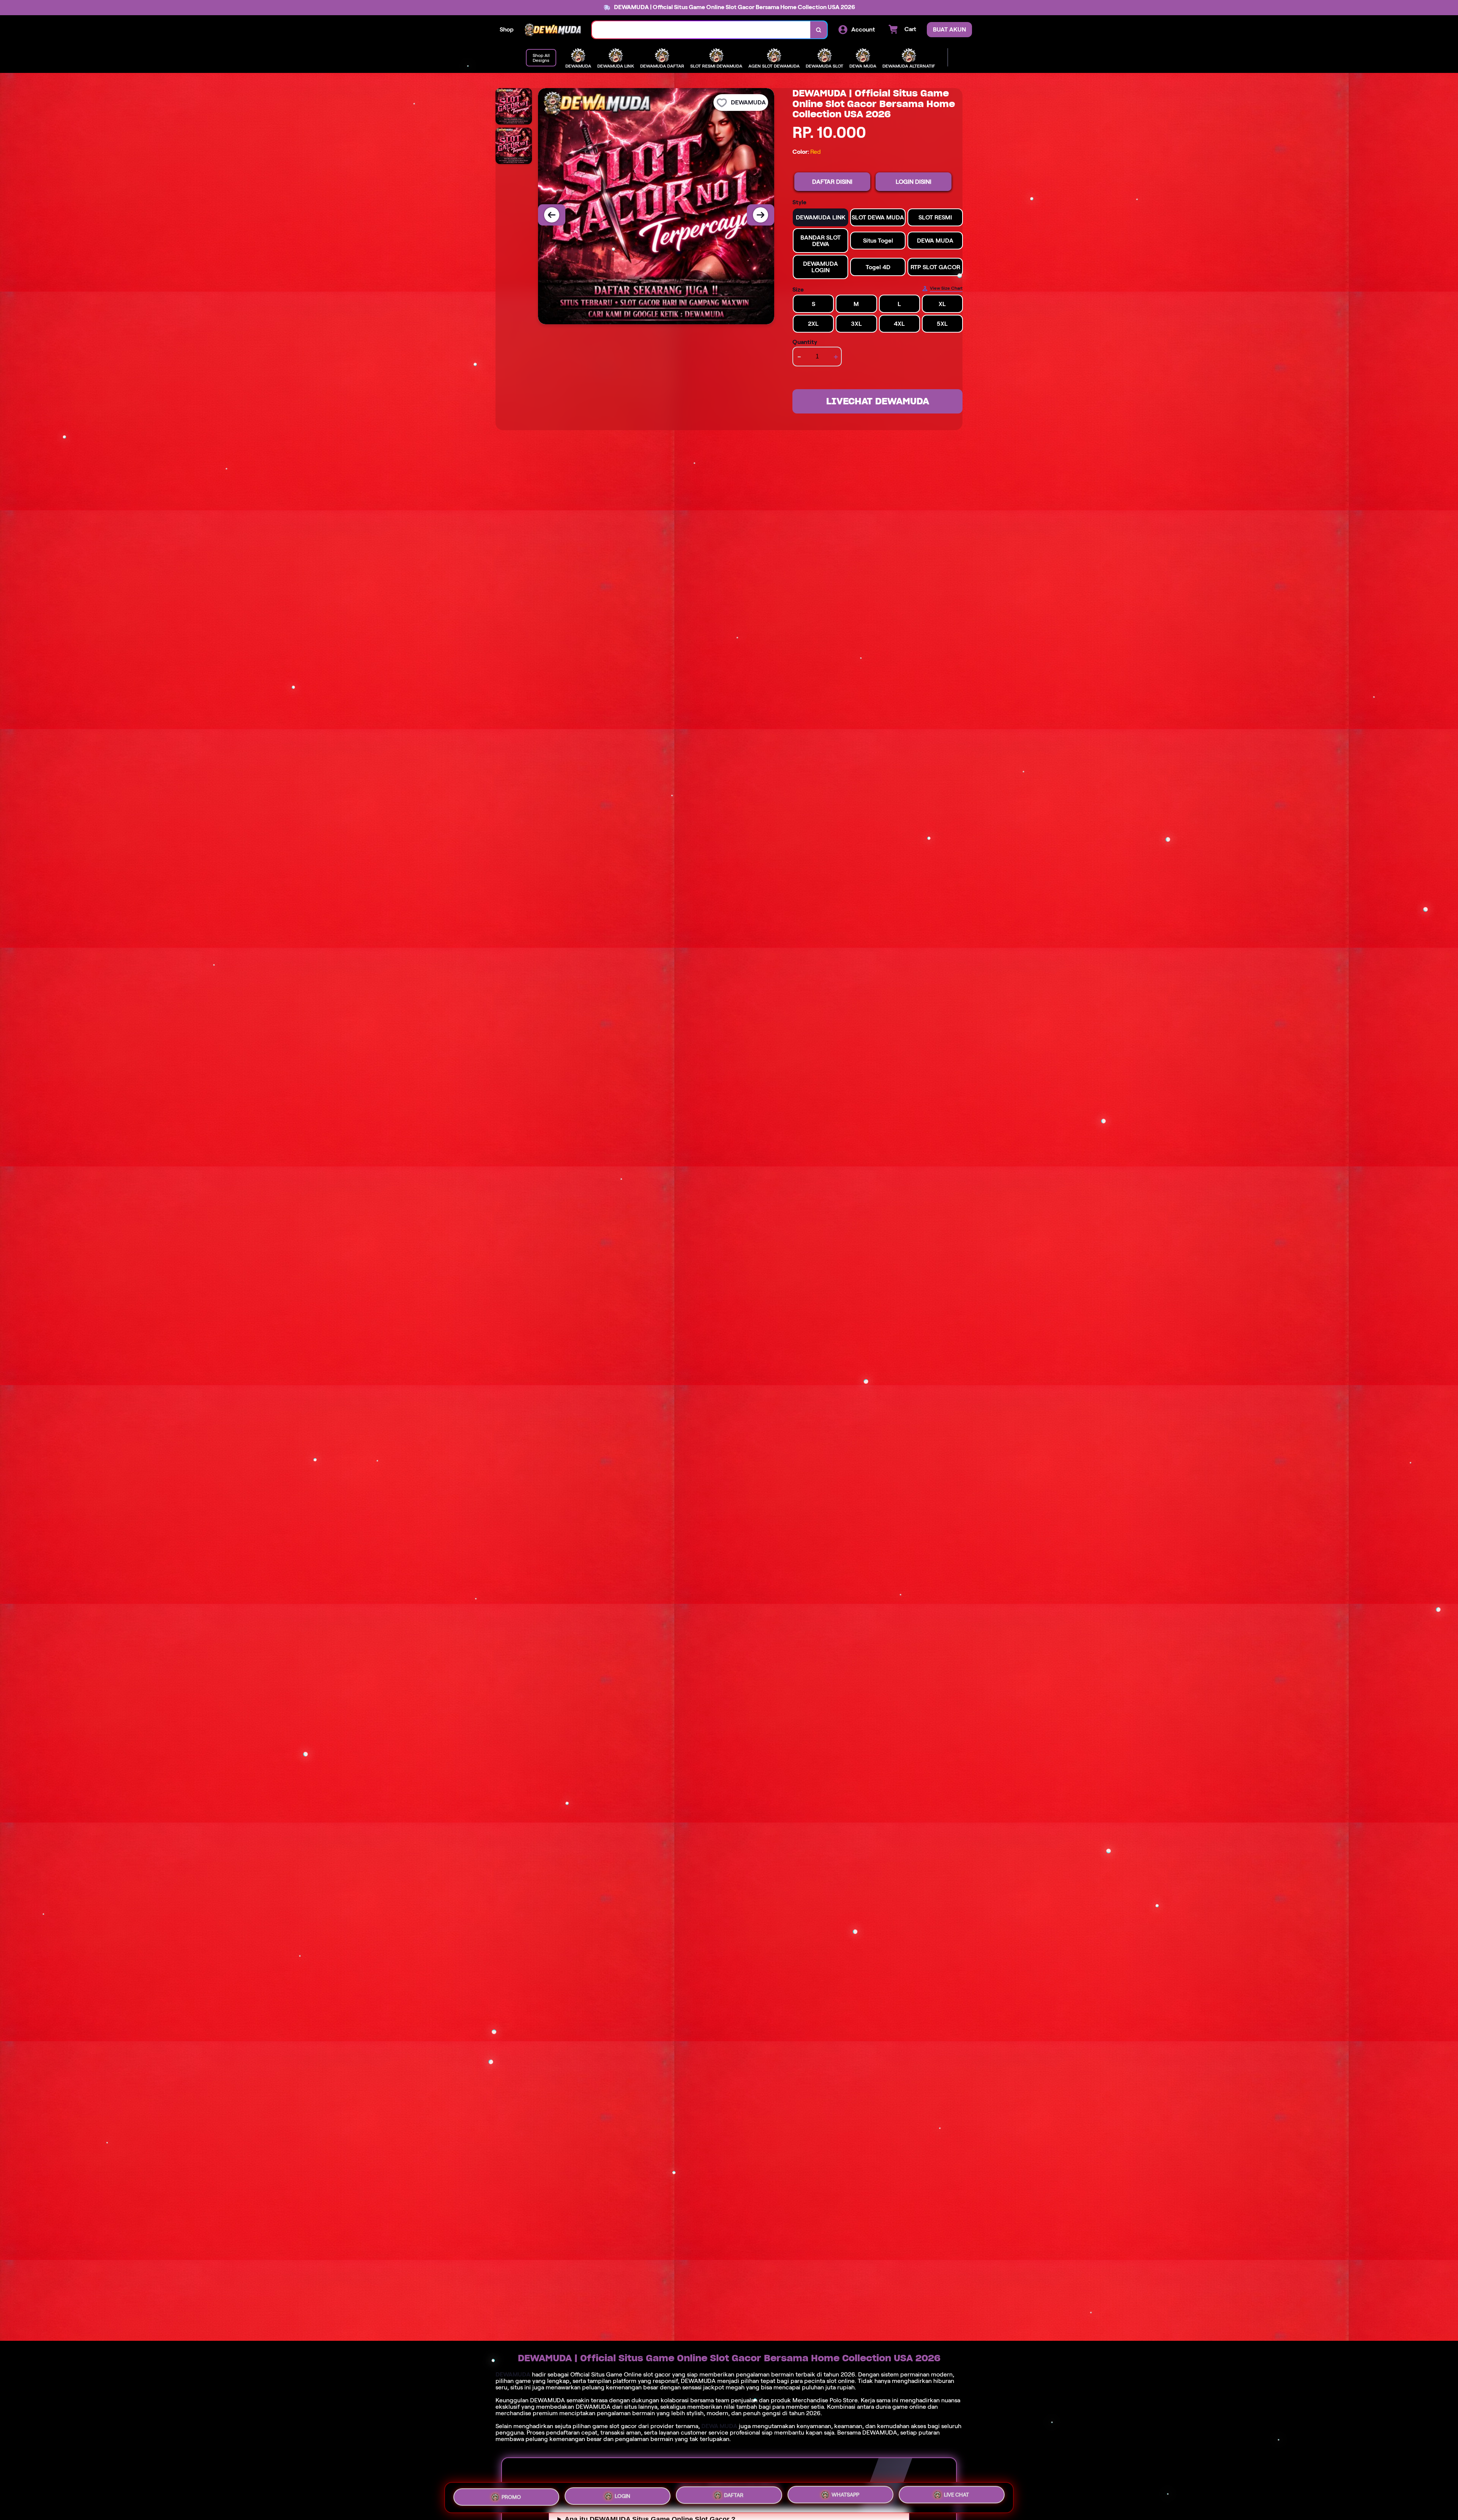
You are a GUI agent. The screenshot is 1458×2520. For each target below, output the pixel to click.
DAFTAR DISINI (832, 182)
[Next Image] (761, 215)
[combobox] (701, 30)
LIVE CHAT (956, 2497)
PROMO (511, 2495)
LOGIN (622, 2495)
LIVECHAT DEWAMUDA (878, 401)
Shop (507, 29)
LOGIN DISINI (914, 182)
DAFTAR (734, 2495)
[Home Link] (553, 30)
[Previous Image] (552, 215)
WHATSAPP (845, 2496)
